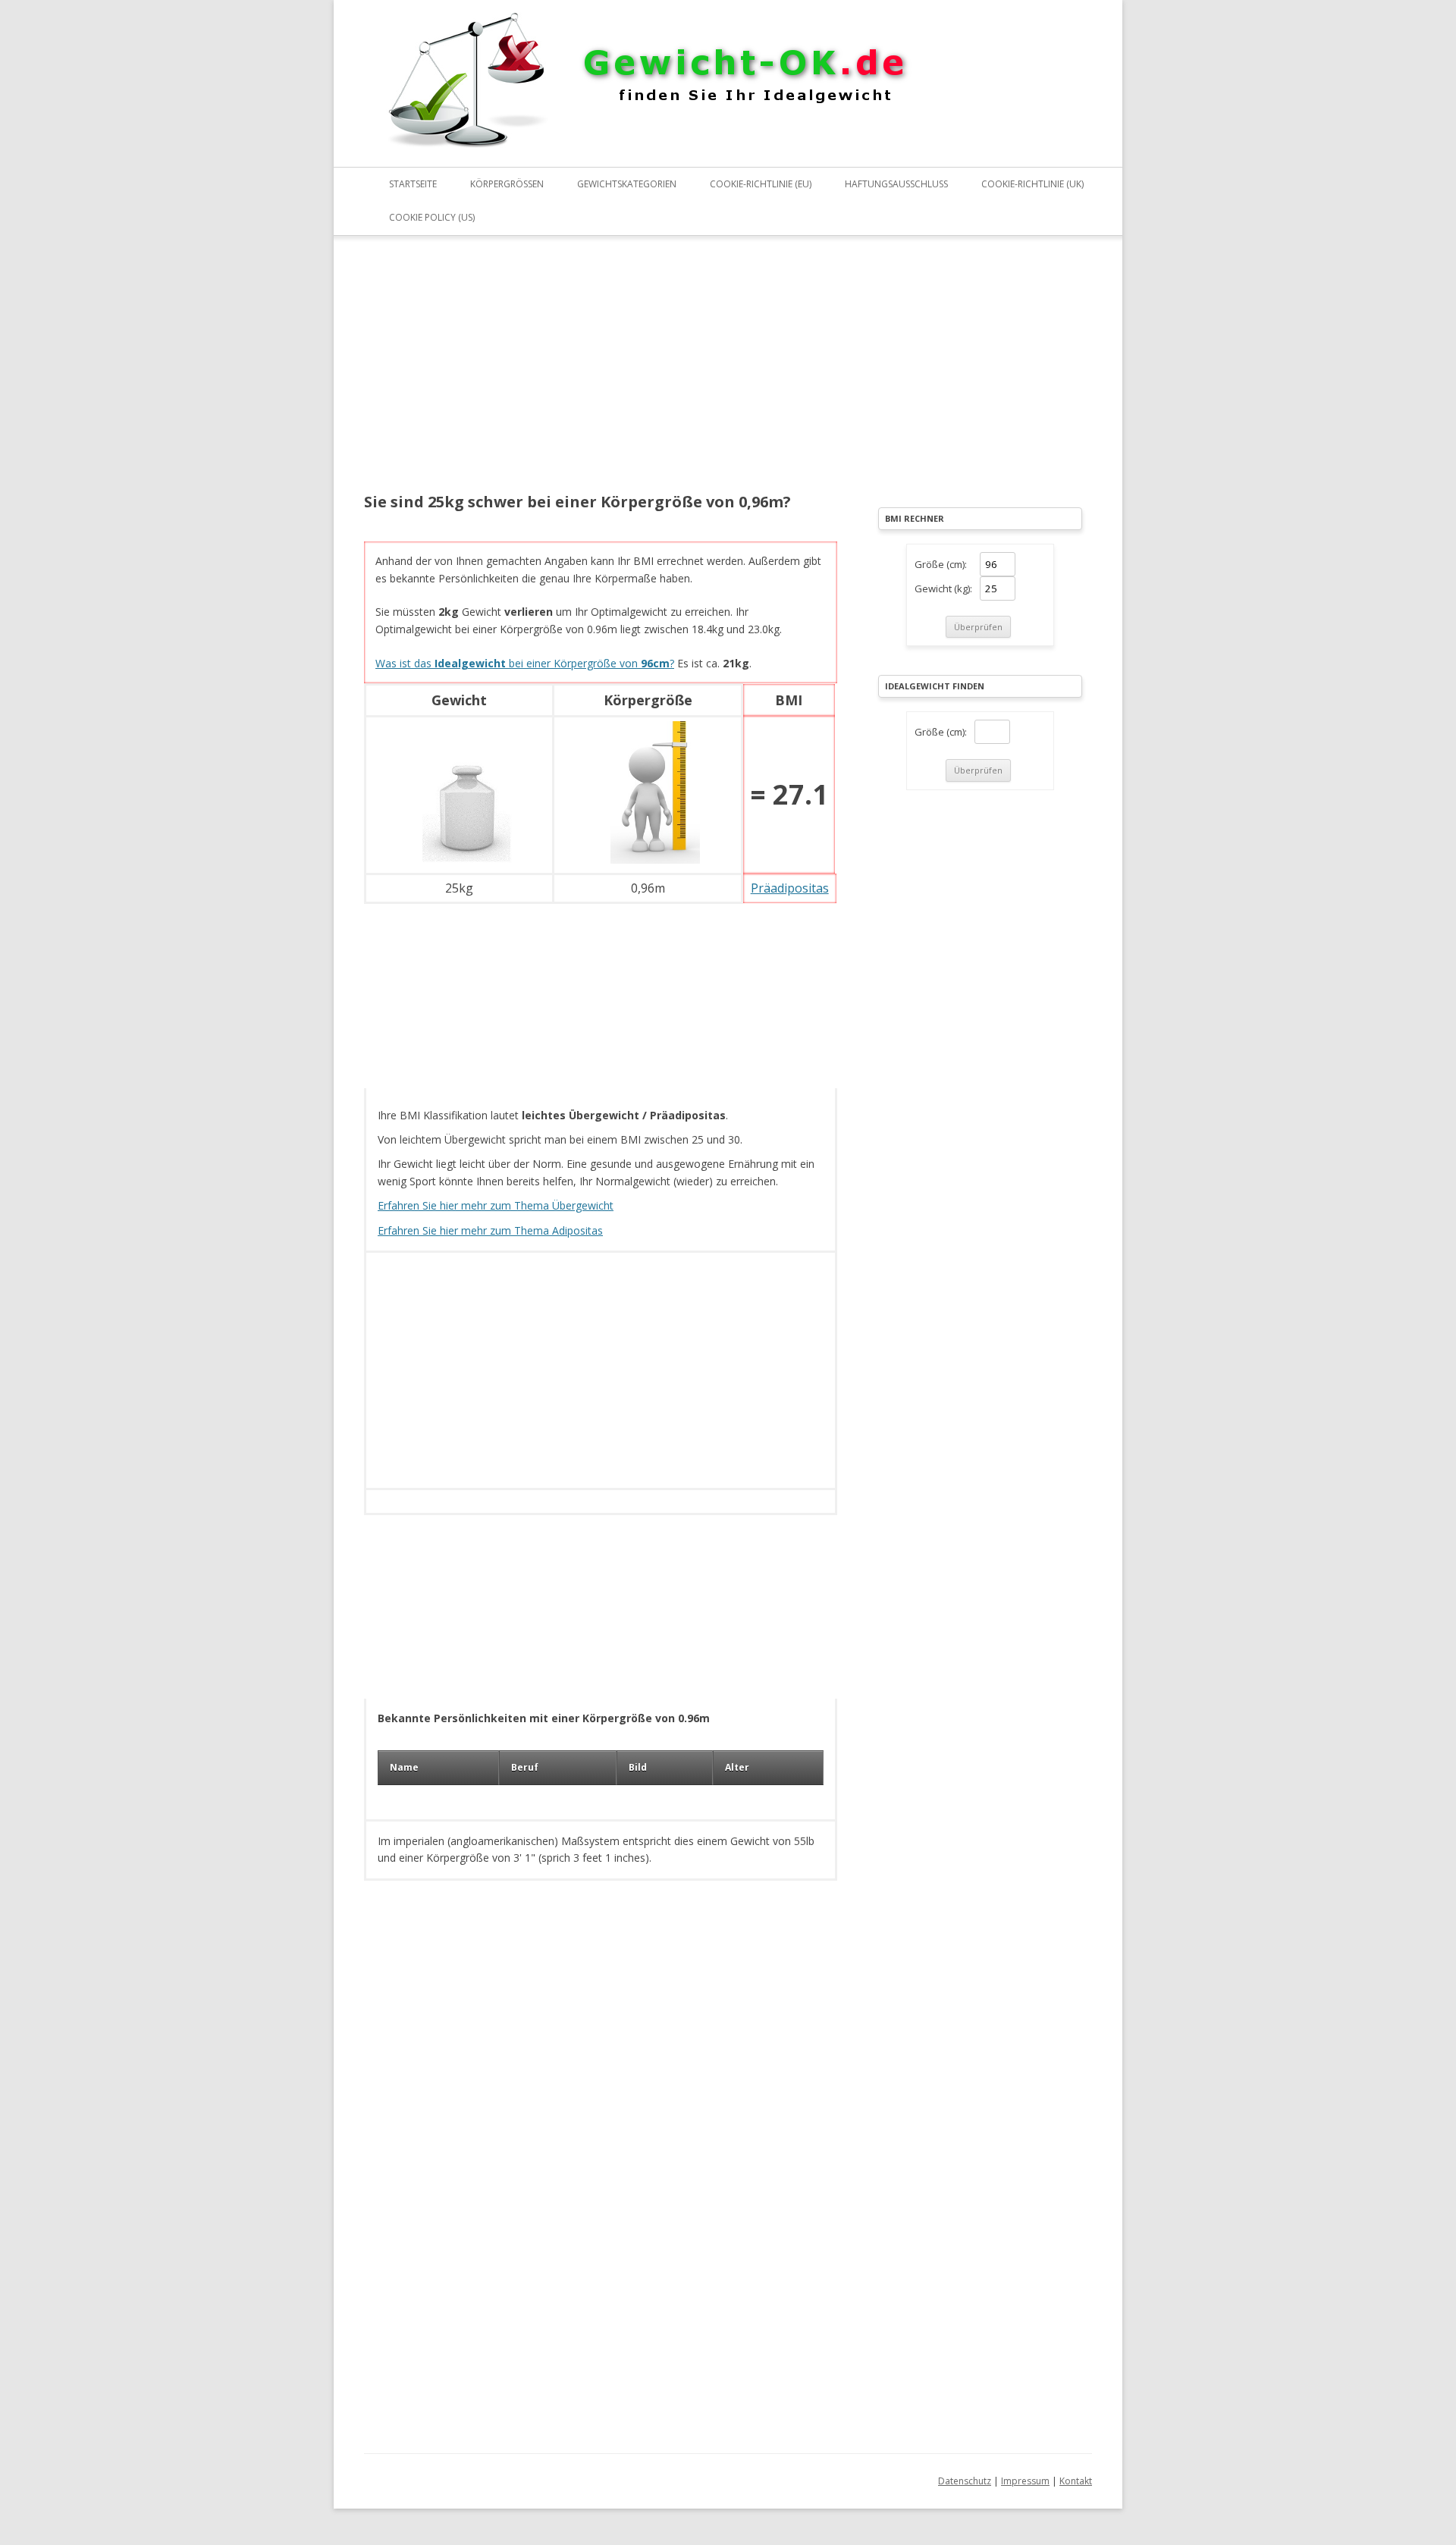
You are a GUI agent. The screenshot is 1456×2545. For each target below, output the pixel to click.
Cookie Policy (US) (432, 217)
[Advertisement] (601, 374)
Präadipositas (790, 888)
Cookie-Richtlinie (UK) (1032, 184)
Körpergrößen (507, 184)
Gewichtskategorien (627, 184)
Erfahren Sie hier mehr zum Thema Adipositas (490, 1230)
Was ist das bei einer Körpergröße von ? (525, 663)
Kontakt (1076, 2481)
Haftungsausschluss (896, 184)
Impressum (1025, 2481)
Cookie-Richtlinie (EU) (761, 184)
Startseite (413, 184)
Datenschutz (965, 2481)
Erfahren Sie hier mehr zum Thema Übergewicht (496, 1205)
